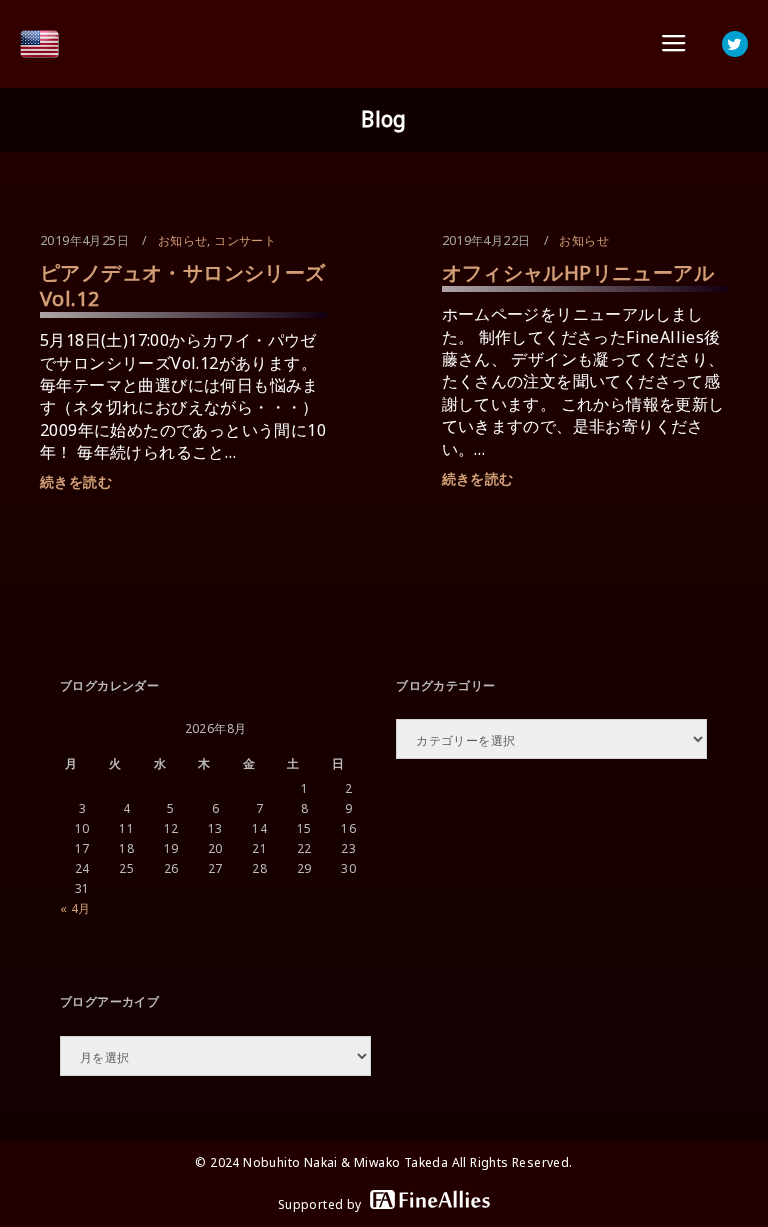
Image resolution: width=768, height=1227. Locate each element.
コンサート (245, 240)
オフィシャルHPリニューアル (578, 272)
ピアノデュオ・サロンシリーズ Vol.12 (183, 285)
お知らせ (183, 240)
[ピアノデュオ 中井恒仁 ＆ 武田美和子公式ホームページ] (40, 44)
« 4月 (75, 908)
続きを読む (76, 481)
